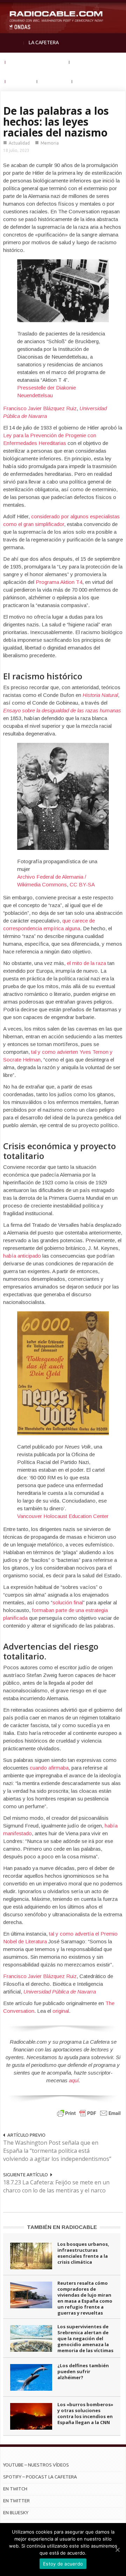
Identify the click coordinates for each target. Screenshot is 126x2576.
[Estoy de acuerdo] (117, 2550)
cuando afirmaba (49, 1768)
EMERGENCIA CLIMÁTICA (37, 62)
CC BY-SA (82, 884)
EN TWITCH (15, 2489)
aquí (74, 2080)
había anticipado (22, 1256)
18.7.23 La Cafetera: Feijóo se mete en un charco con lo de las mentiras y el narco (56, 2186)
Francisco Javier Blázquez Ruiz (40, 408)
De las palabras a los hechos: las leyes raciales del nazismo (56, 122)
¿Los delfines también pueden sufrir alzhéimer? (83, 2371)
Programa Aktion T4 (59, 582)
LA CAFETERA (44, 42)
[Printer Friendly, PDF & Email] (89, 2113)
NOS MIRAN (55, 81)
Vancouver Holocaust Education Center (63, 1516)
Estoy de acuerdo (63, 2564)
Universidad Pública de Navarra (60, 1992)
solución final (68, 1602)
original (61, 2011)
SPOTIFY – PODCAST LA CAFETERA (40, 2477)
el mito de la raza (86, 963)
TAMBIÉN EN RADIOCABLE (62, 2227)
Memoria (50, 143)
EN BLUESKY (16, 2512)
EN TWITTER (16, 2501)
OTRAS (85, 81)
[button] (119, 9)
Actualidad (19, 143)
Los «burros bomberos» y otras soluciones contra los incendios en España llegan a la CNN (85, 2413)
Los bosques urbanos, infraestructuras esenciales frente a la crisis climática (83, 2253)
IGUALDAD (86, 62)
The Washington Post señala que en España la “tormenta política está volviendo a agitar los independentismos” (57, 2151)
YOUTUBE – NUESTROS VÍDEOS (36, 2465)
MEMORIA (21, 81)
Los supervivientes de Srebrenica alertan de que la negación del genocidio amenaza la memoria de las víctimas (85, 2338)
